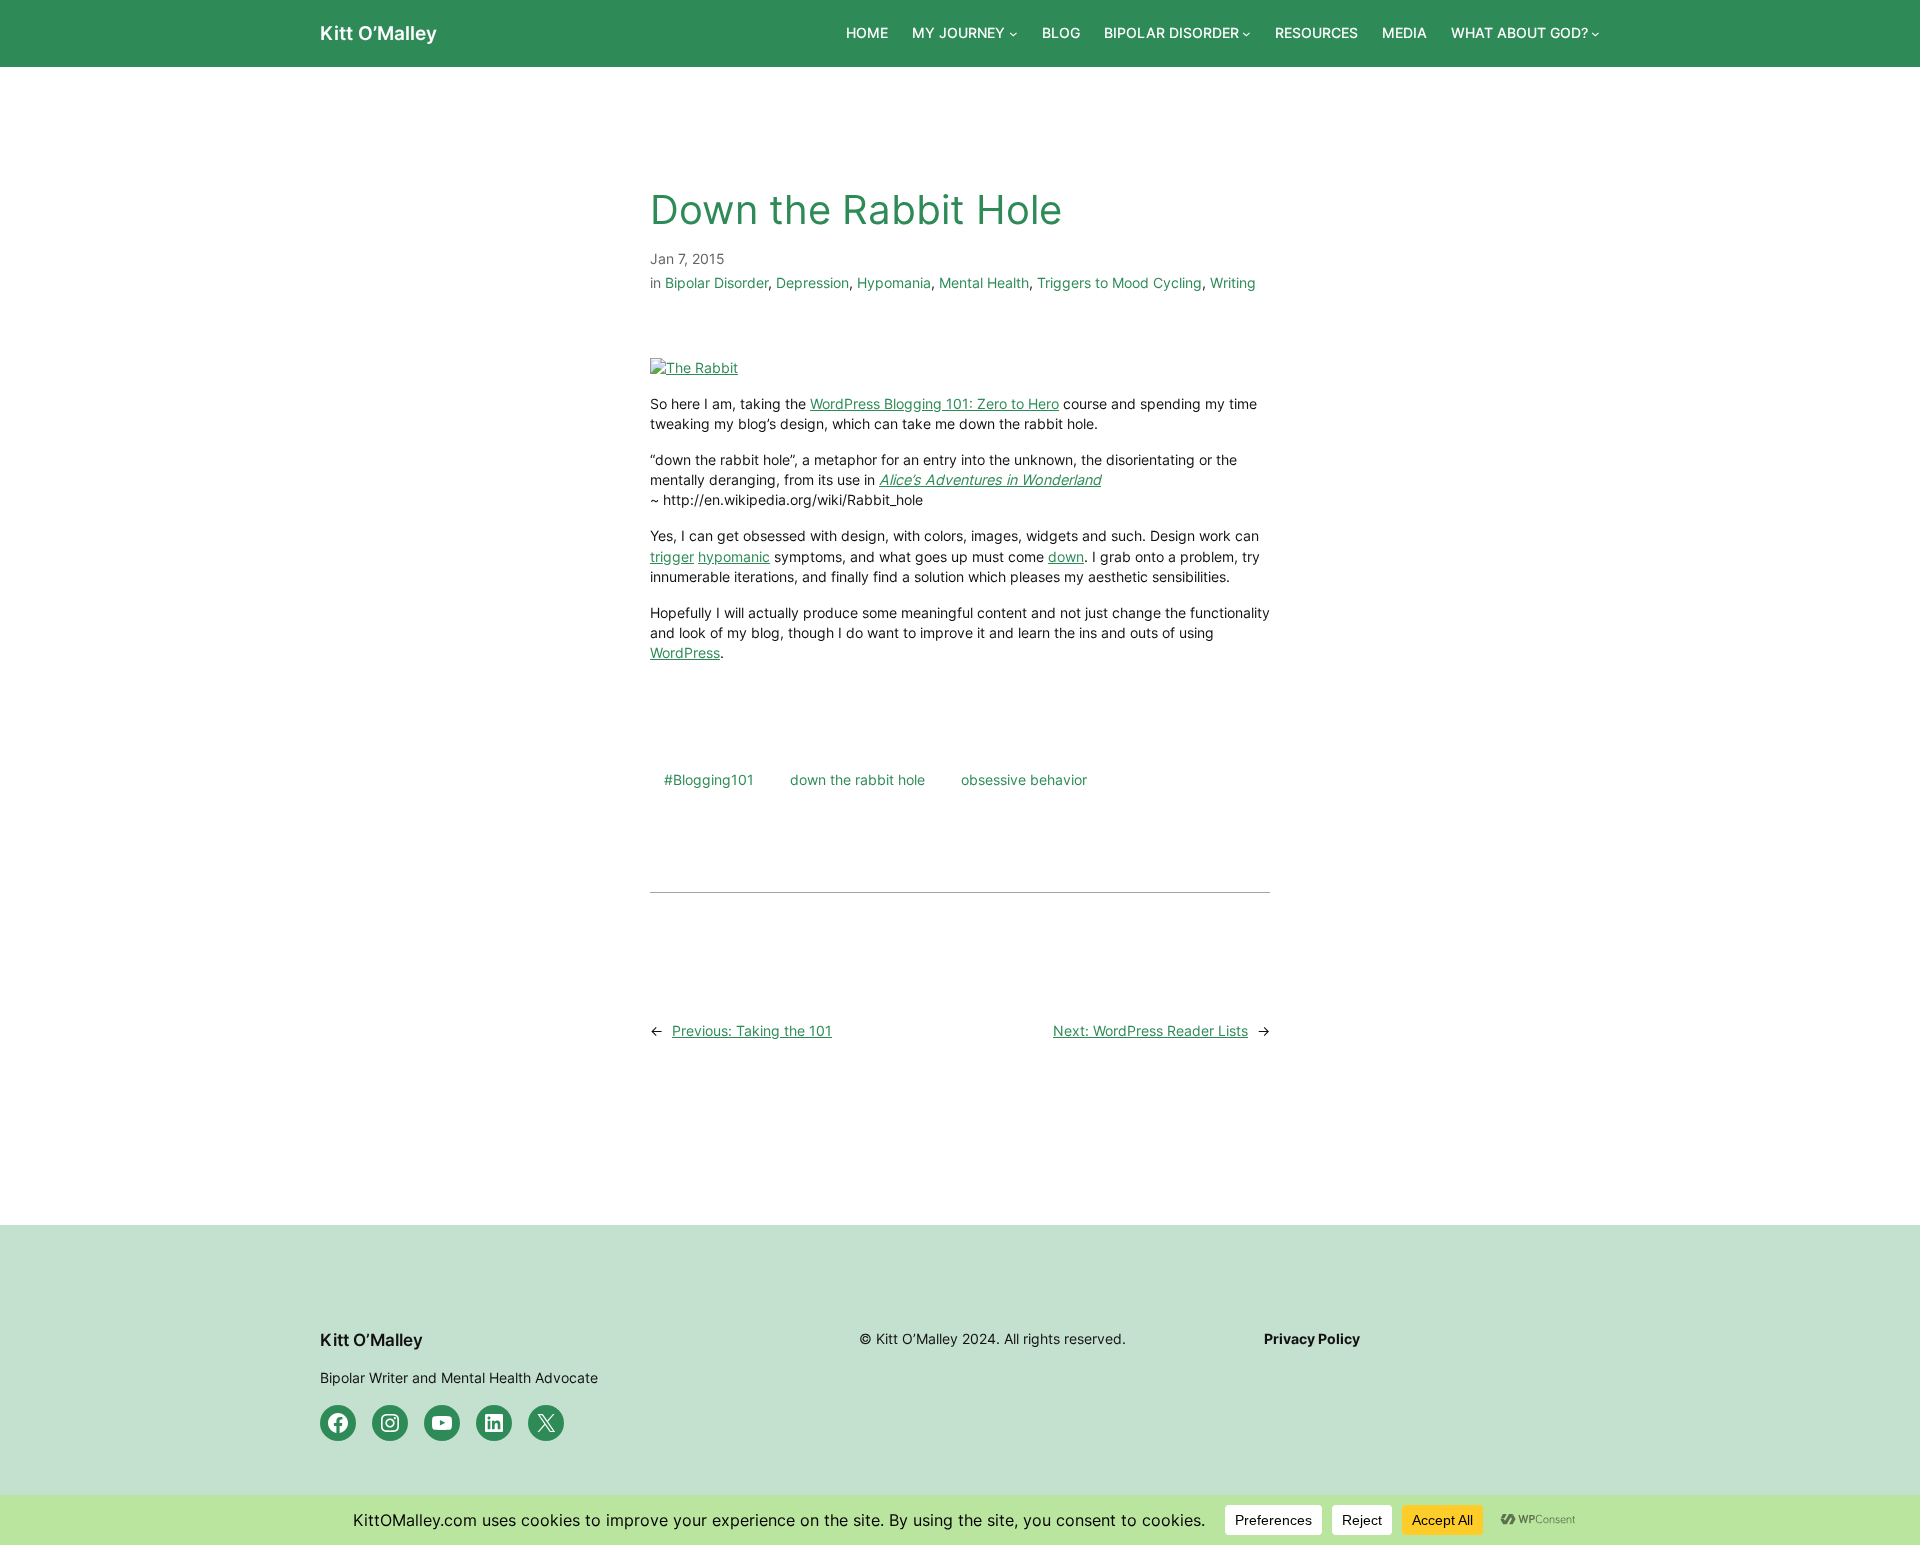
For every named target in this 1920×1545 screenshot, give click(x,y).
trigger (672, 556)
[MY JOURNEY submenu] (1013, 33)
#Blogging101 (709, 779)
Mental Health (984, 282)
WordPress (685, 652)
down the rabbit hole (857, 779)
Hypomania (894, 282)
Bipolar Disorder (716, 282)
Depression (812, 282)
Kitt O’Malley (378, 33)
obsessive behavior (1024, 779)
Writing (1233, 282)
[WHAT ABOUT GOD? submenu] (1595, 33)
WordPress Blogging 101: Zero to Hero (934, 403)
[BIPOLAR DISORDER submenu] (1246, 33)
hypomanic (734, 556)
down (1066, 556)
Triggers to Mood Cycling (1119, 282)
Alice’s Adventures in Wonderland (990, 479)
